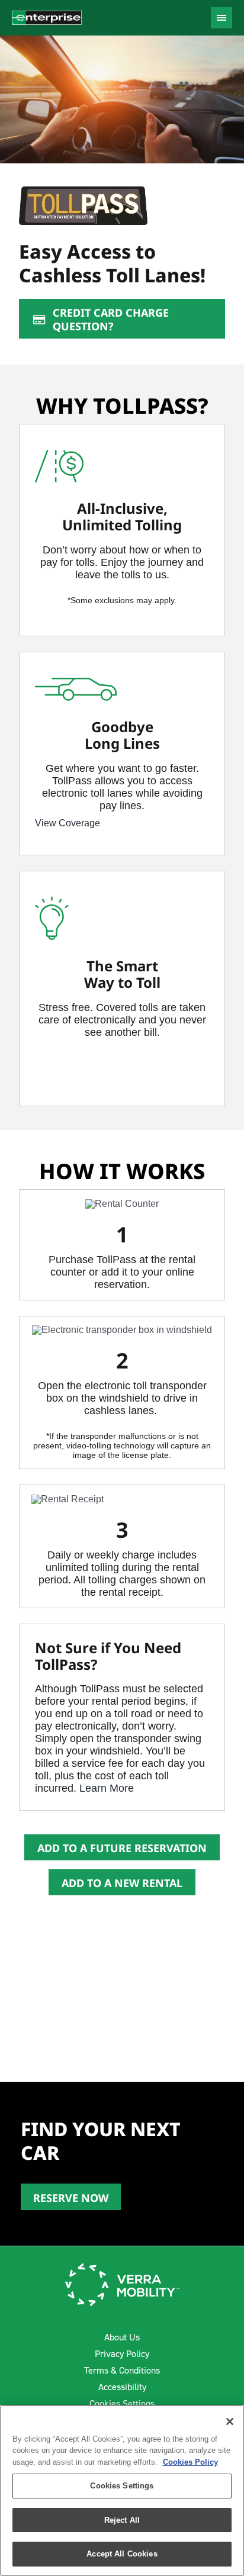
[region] (122, 2490)
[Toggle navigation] (221, 18)
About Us (122, 2337)
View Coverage (68, 823)
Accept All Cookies (122, 2554)
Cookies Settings (122, 2403)
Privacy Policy (122, 2354)
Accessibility (122, 2387)
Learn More (107, 1788)
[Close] (230, 2422)
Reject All (122, 2520)
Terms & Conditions (122, 2370)
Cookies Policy (190, 2462)
